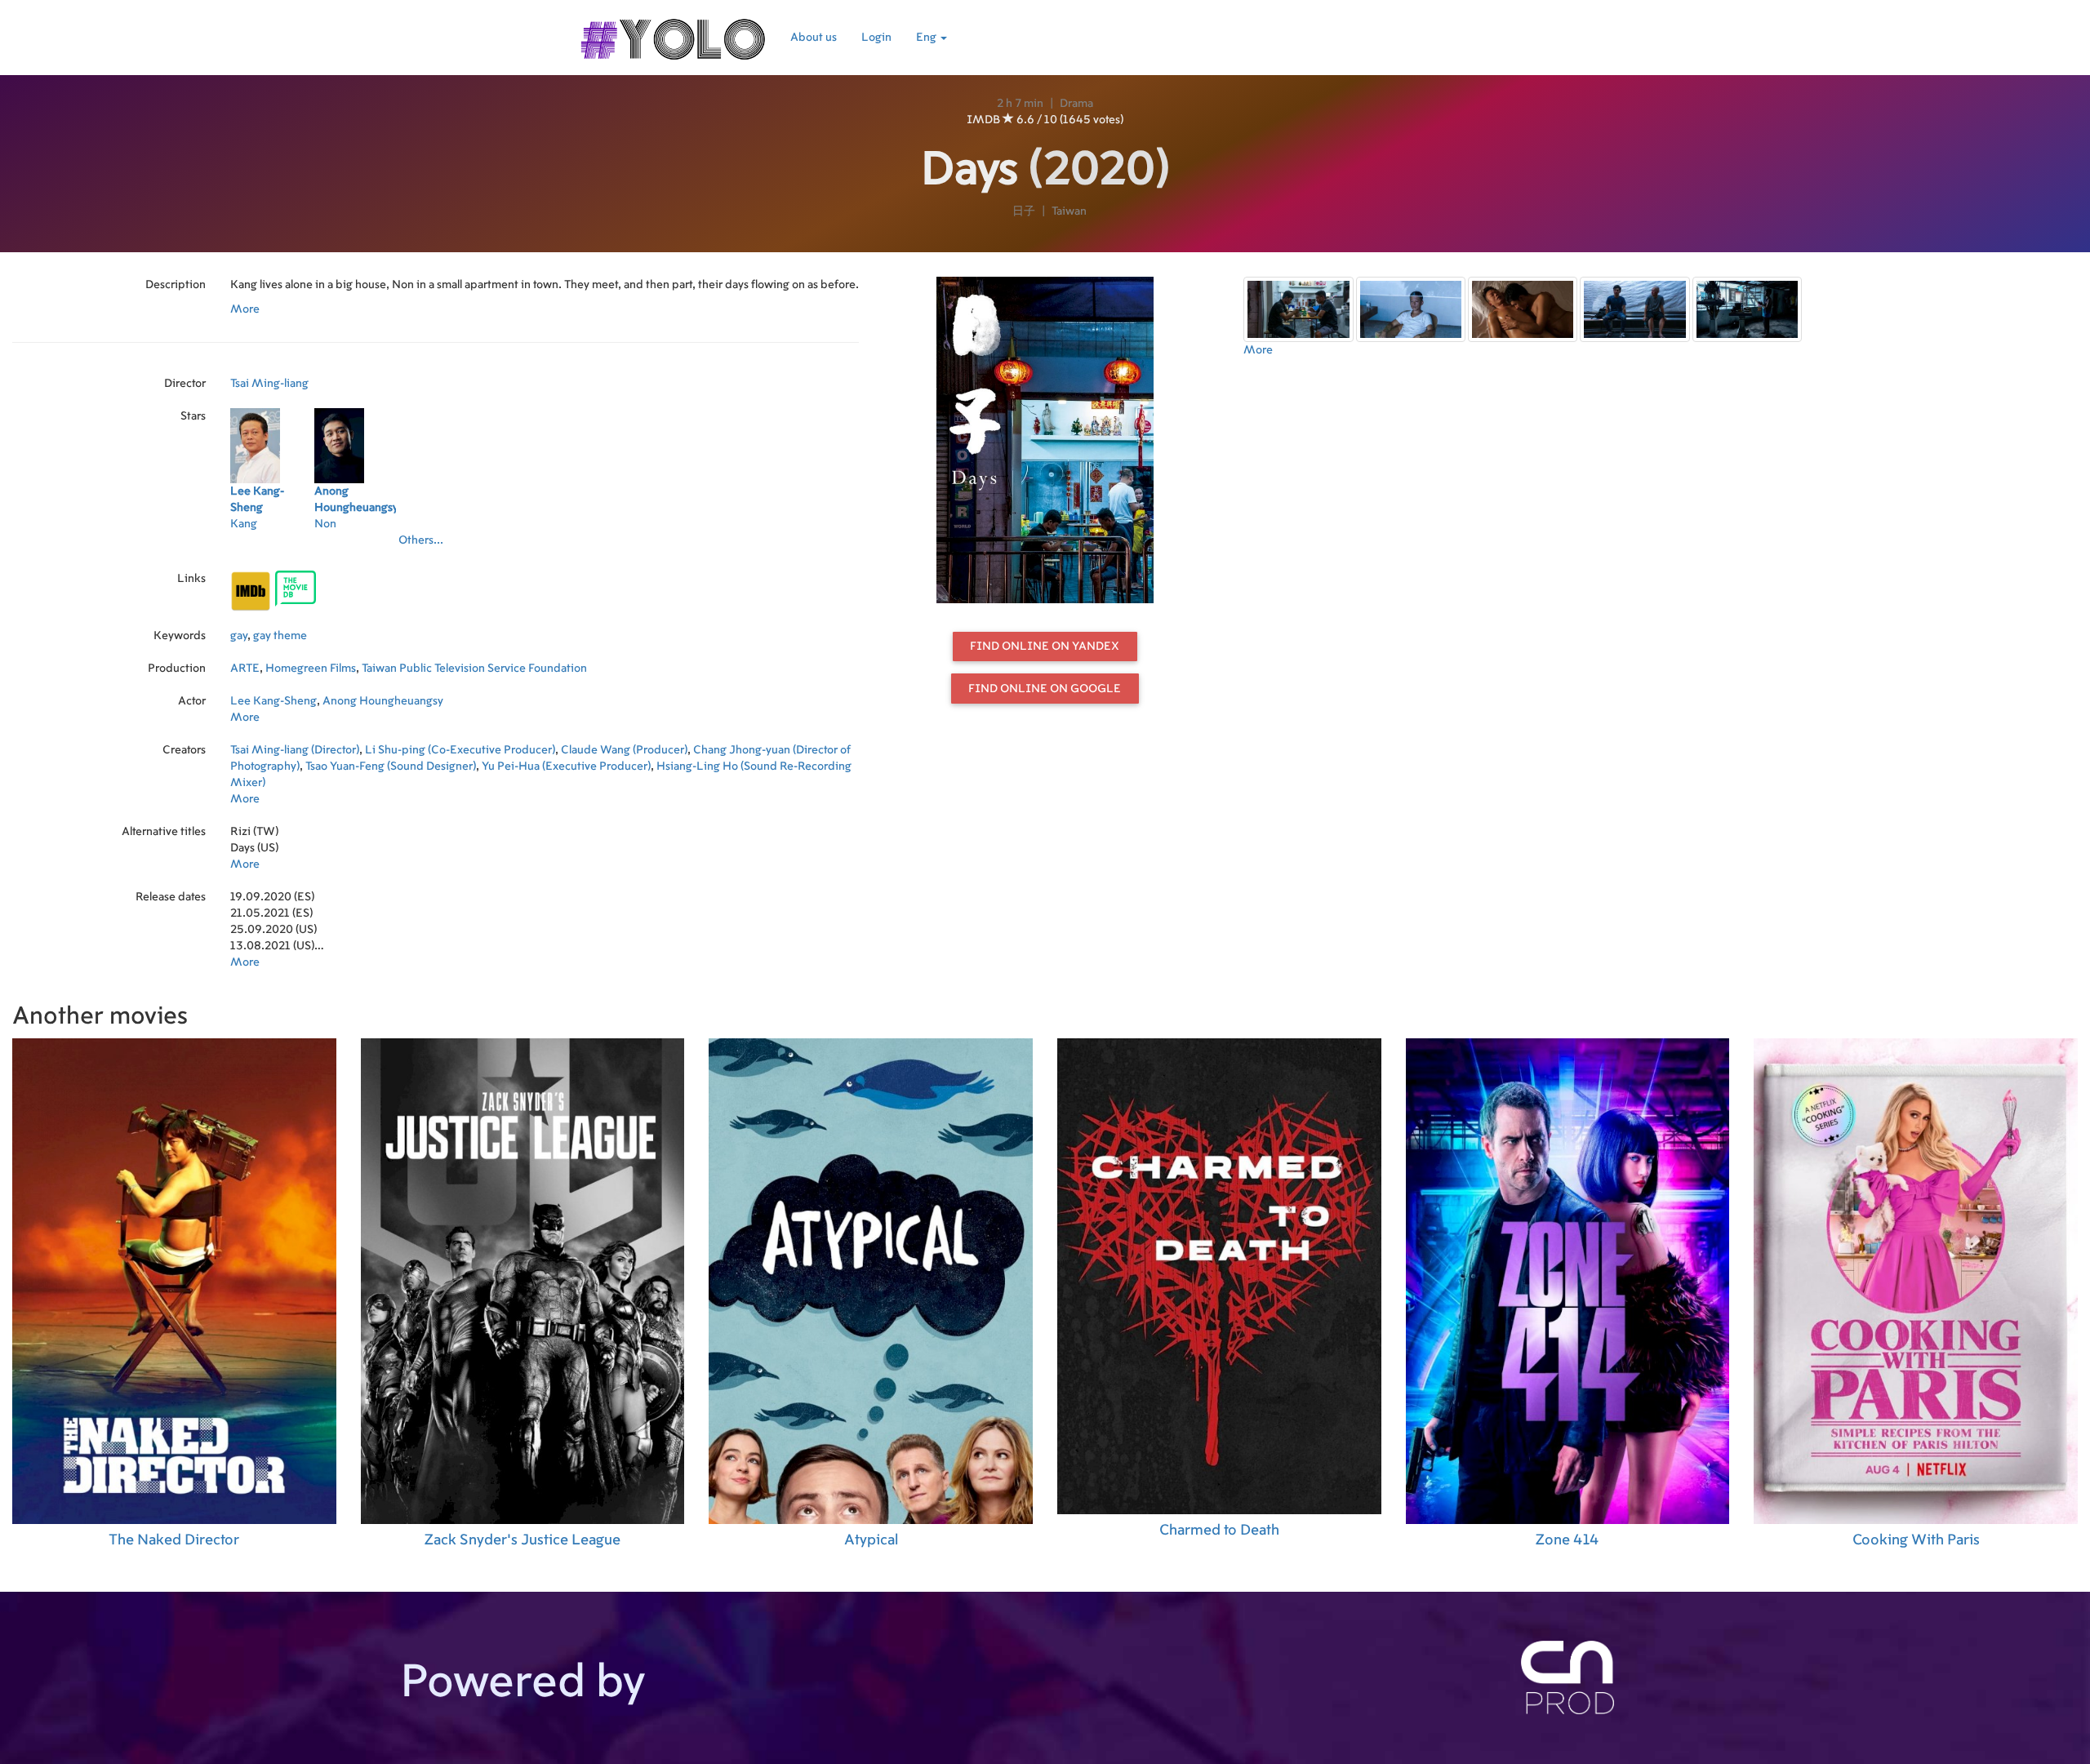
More (245, 309)
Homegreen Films (311, 669)
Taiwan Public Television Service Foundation (474, 669)
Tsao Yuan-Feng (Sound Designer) (391, 766)
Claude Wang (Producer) (624, 750)
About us (814, 38)
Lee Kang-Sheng (273, 701)
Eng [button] (927, 38)
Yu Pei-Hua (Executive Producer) (566, 766)
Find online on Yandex (1045, 647)
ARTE (245, 669)
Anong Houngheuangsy (383, 701)
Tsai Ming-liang (269, 384)
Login (876, 38)
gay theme (280, 636)
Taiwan (1069, 211)
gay (239, 636)
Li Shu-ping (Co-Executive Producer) (460, 750)
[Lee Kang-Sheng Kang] (272, 545)
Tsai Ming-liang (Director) (295, 750)
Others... (421, 540)
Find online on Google (1045, 689)
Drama (1076, 104)
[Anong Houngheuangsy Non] (356, 545)
